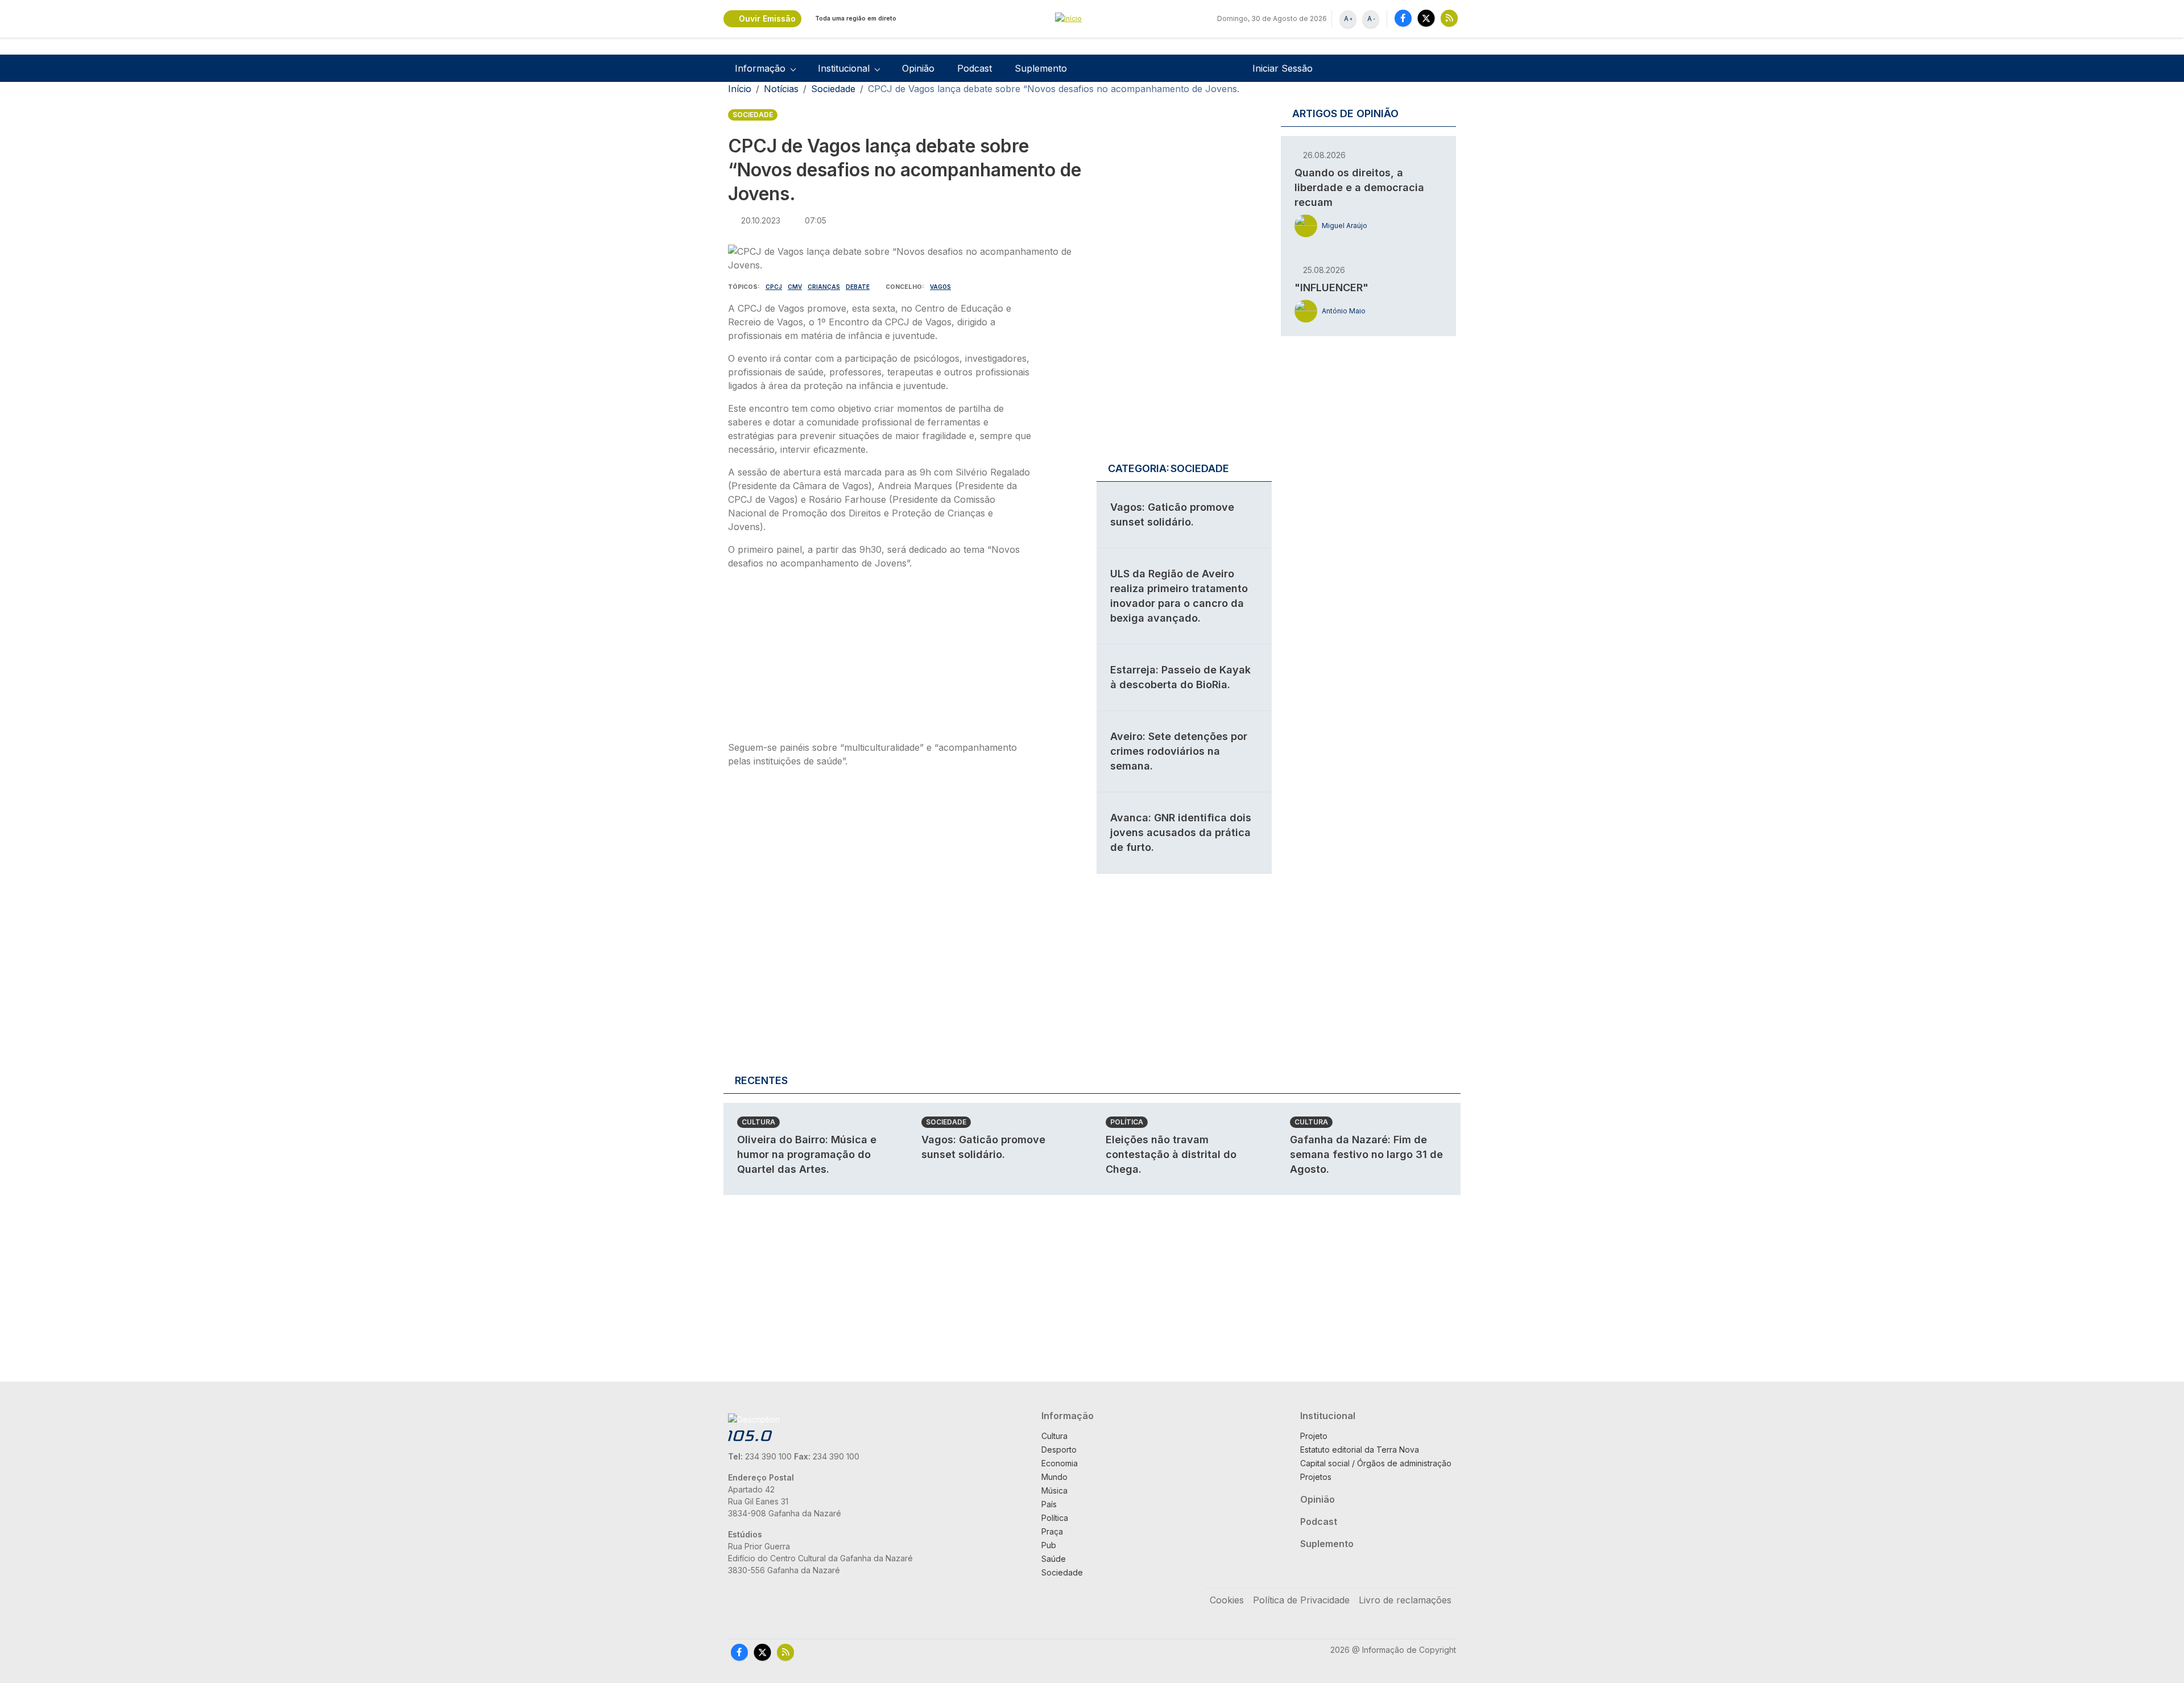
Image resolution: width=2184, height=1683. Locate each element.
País (1049, 1504)
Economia (1060, 1463)
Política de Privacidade (1301, 1600)
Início (740, 89)
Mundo (1054, 1477)
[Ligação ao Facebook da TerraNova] (1403, 18)
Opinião (918, 68)
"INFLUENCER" (1331, 288)
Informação (1068, 1416)
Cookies (1227, 1600)
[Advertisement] (880, 659)
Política (1127, 1122)
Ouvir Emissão (767, 18)
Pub (1049, 1545)
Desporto (1059, 1450)
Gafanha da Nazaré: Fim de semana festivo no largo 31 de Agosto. (1366, 1154)
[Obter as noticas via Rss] (1449, 18)
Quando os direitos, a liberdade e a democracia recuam (1359, 187)
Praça (1052, 1531)
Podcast (975, 68)
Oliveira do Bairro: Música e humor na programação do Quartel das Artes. (807, 1154)
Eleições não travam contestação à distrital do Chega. (1171, 1154)
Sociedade (833, 89)
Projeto (1314, 1436)
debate (858, 287)
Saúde (1054, 1559)
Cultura (758, 1122)
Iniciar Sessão (1283, 68)
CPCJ (774, 287)
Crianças (824, 287)
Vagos (940, 287)
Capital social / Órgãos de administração (1376, 1463)
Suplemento (1041, 68)
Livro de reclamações (1405, 1600)
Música (1054, 1490)
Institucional (1328, 1416)
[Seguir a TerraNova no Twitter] (1426, 18)
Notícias (781, 89)
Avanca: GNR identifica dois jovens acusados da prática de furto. (1181, 832)
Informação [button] (760, 68)
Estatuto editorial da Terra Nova (1360, 1450)
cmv (795, 287)
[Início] (1092, 19)
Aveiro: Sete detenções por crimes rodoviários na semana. (1179, 751)
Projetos (1316, 1477)
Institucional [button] (844, 68)
